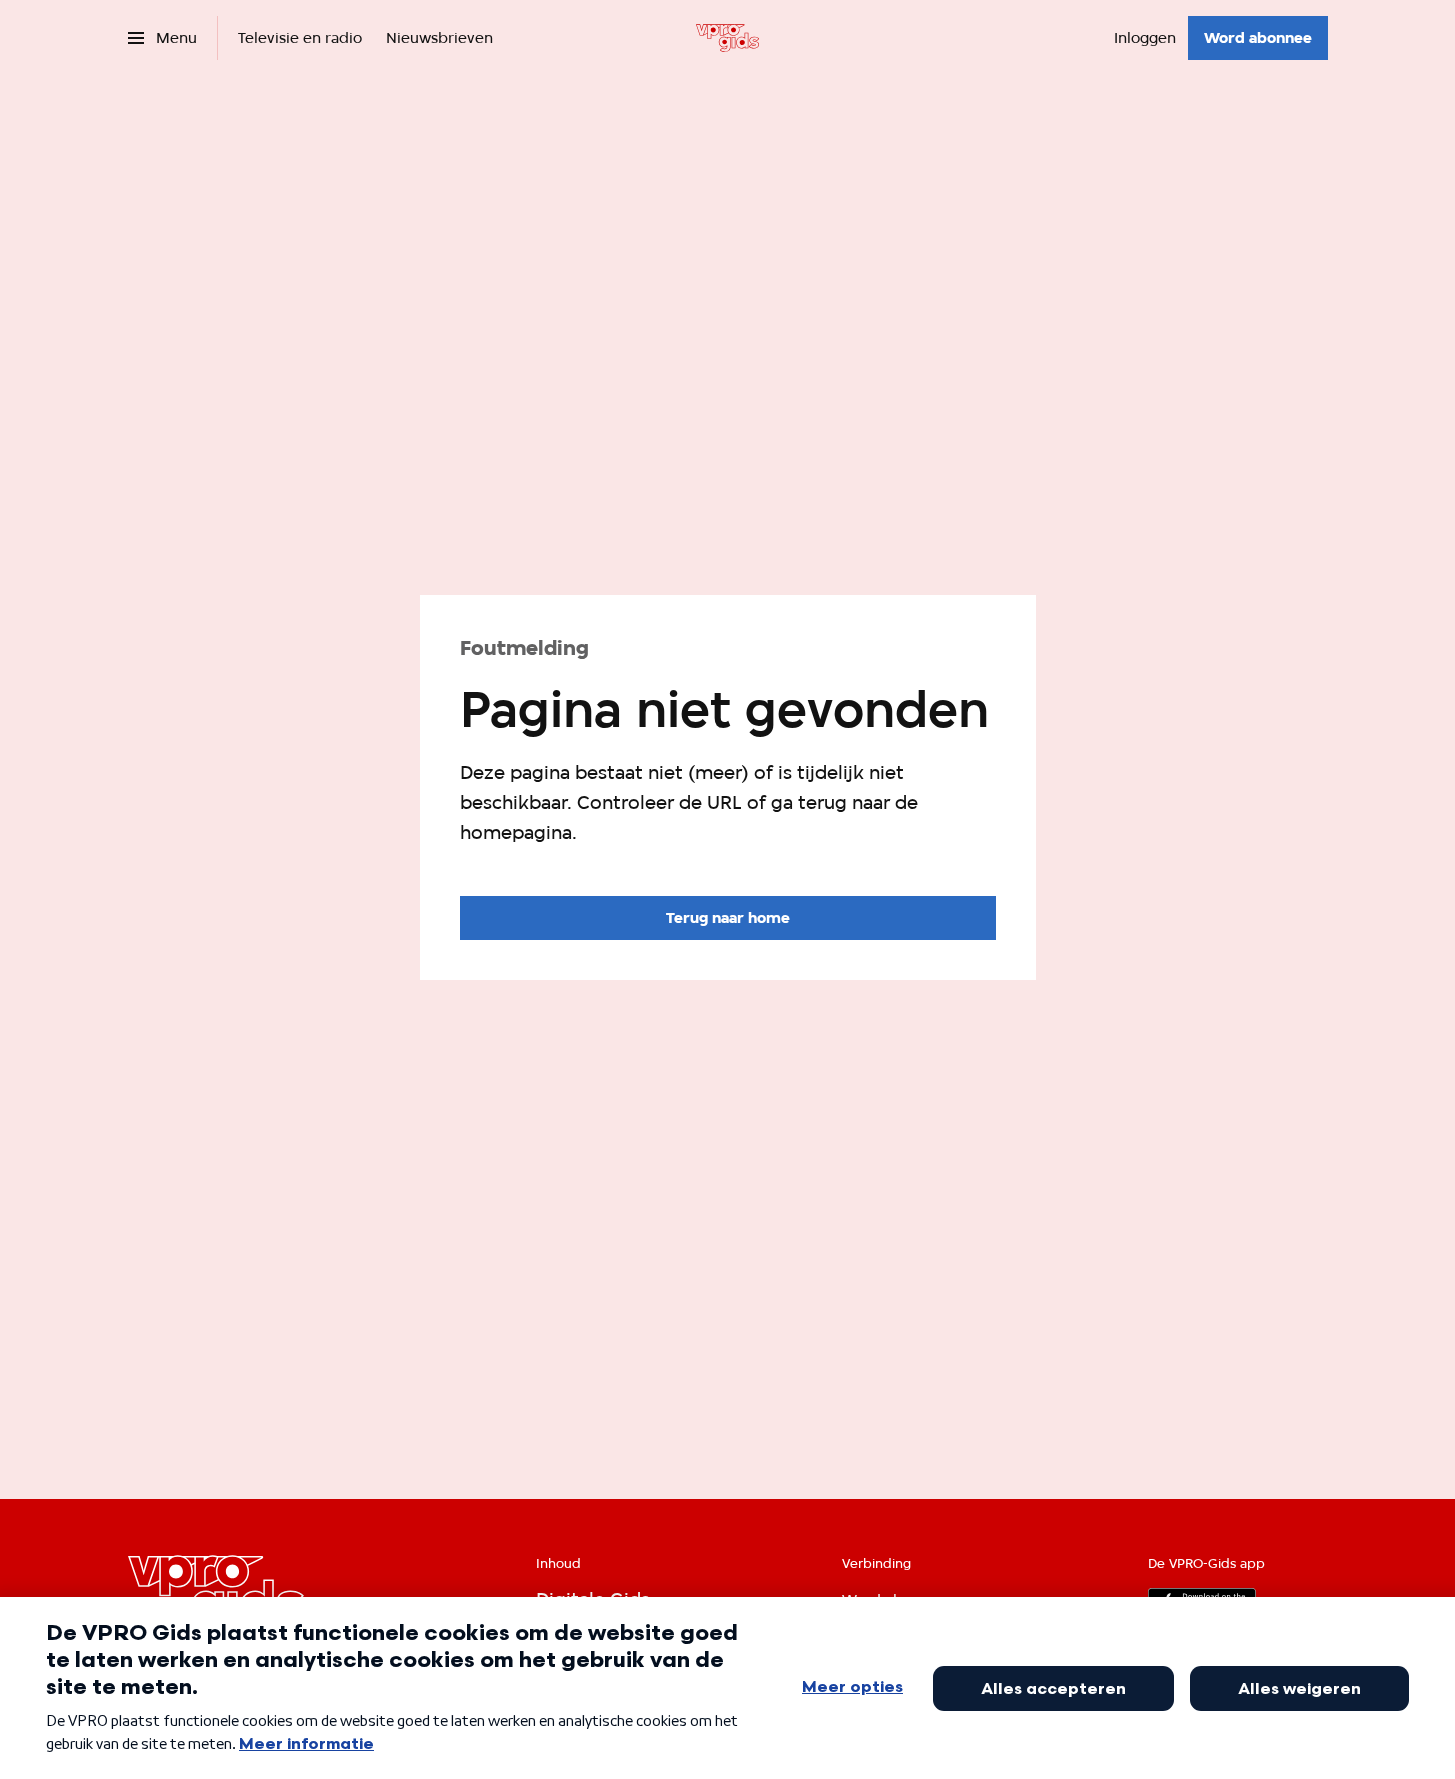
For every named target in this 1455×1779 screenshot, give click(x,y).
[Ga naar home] (727, 38)
